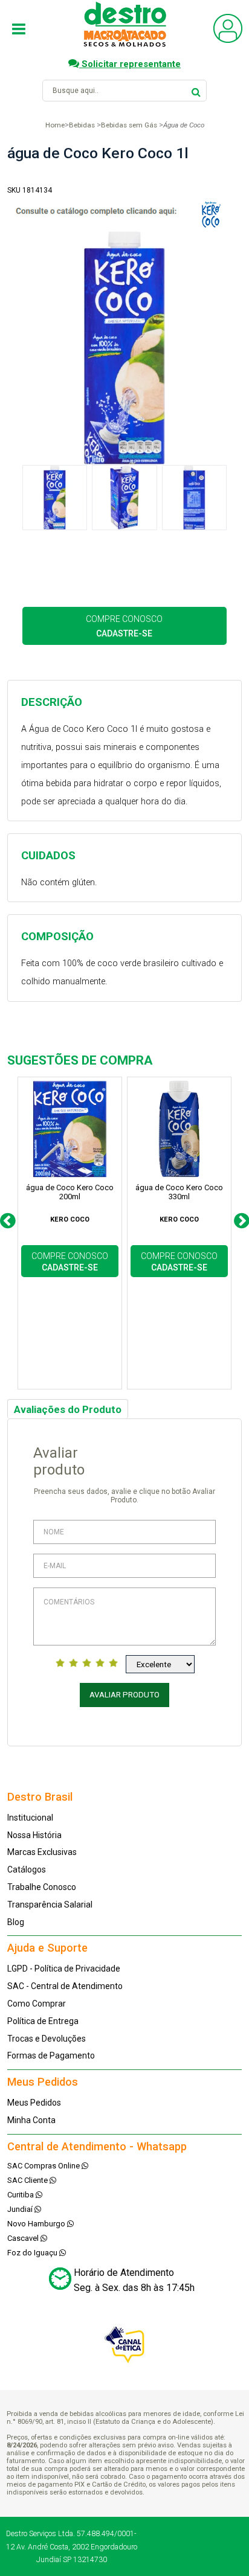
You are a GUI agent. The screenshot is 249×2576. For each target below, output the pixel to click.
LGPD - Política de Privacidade (64, 1969)
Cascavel (24, 2238)
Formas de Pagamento (51, 2055)
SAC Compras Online (44, 2166)
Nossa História (34, 1835)
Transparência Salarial (50, 1905)
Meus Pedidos (34, 2103)
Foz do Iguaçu (33, 2253)
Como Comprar (37, 2004)
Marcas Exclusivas (42, 1852)
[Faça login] (228, 40)
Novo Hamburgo (37, 2224)
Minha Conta (31, 2120)
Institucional (30, 1818)
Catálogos (27, 1870)
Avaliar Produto (124, 1695)
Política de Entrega (43, 2021)
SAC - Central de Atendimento (65, 1986)
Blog (16, 1922)
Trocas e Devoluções (47, 2039)
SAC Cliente (28, 2180)
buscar (196, 90)
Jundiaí (21, 2209)
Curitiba (21, 2195)
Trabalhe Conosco (42, 1887)
